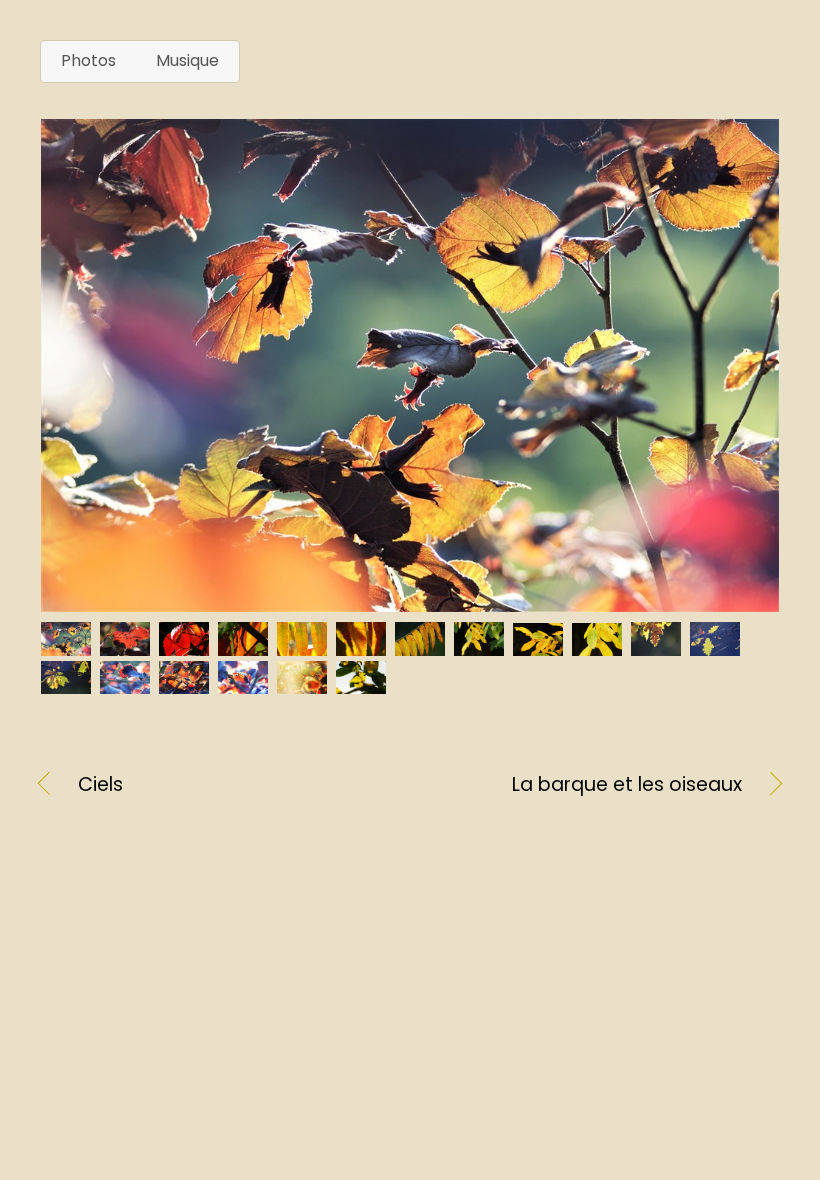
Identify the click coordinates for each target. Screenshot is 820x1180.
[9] (422, 647)
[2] (127, 647)
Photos (88, 60)
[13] (658, 647)
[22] (186, 685)
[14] (717, 647)
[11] (540, 647)
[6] (245, 647)
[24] (304, 685)
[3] (186, 647)
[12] (599, 647)
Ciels (100, 785)
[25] (363, 685)
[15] (68, 685)
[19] (127, 685)
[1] (68, 647)
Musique (187, 60)
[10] (481, 647)
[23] (245, 685)
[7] (304, 647)
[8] (363, 647)
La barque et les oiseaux (587, 785)
